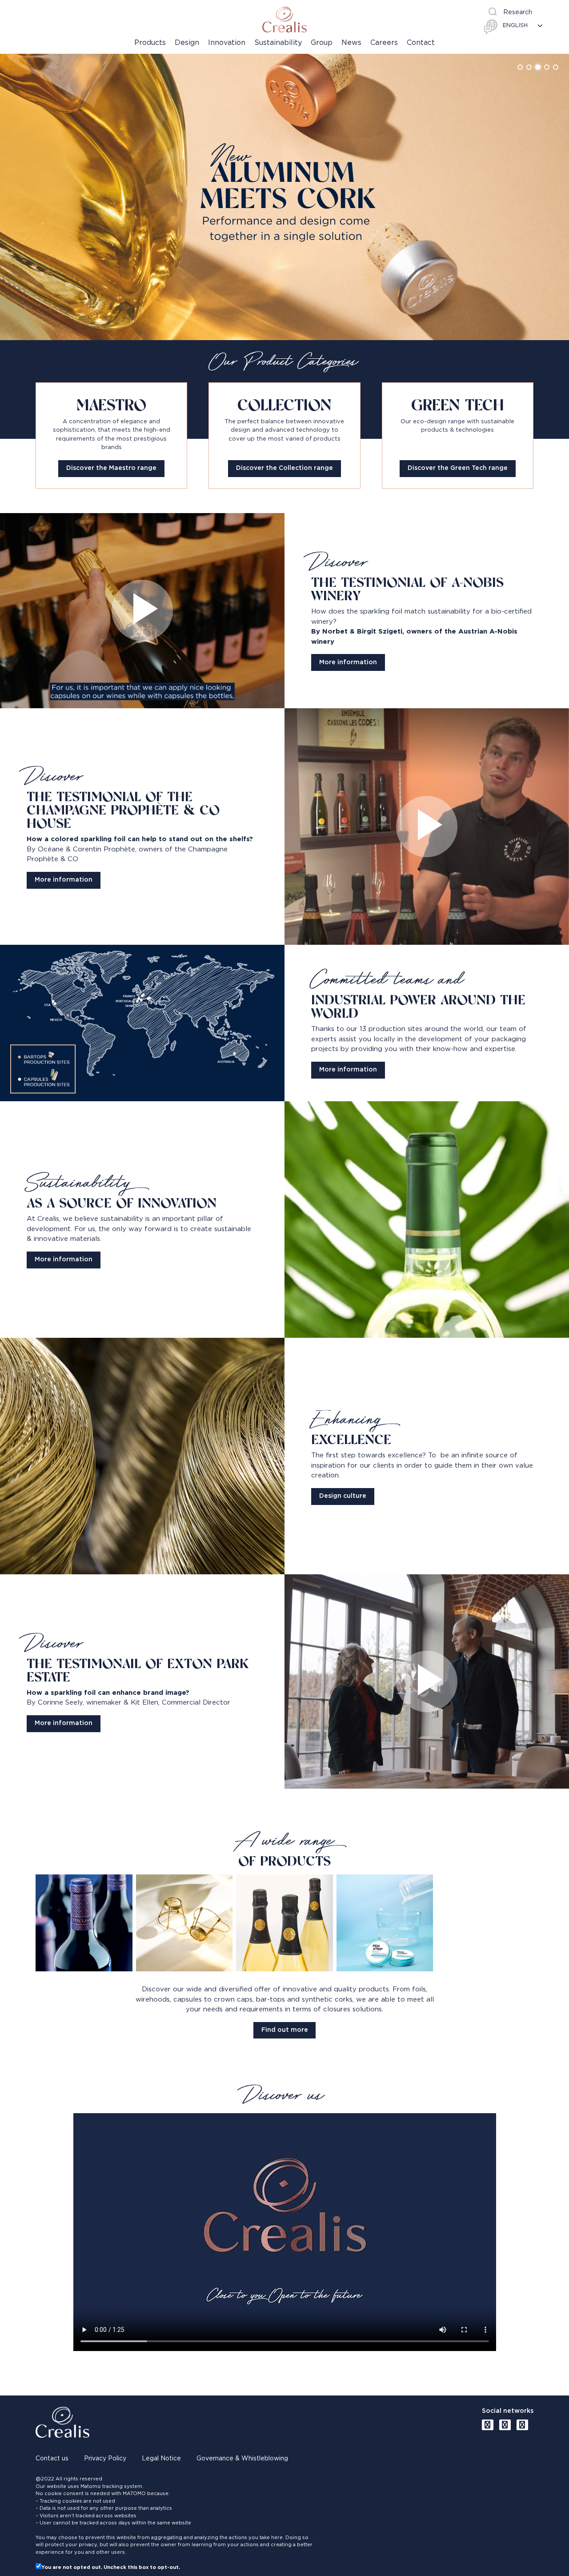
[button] (520, 67)
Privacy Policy (105, 2459)
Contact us (52, 2459)
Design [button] (187, 43)
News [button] (351, 43)
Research (518, 12)
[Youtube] (488, 2425)
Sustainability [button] (278, 43)
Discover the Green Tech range (458, 468)
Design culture (343, 1496)
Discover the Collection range (284, 468)
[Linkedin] (505, 2425)
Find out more (285, 2030)
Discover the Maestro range (111, 468)
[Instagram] (522, 2425)
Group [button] (322, 43)
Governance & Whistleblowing (242, 2459)
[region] (284, 197)
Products (150, 43)
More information (348, 662)
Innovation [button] (227, 43)
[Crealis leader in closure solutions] (284, 20)
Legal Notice (161, 2459)
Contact (421, 43)
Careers (384, 43)
